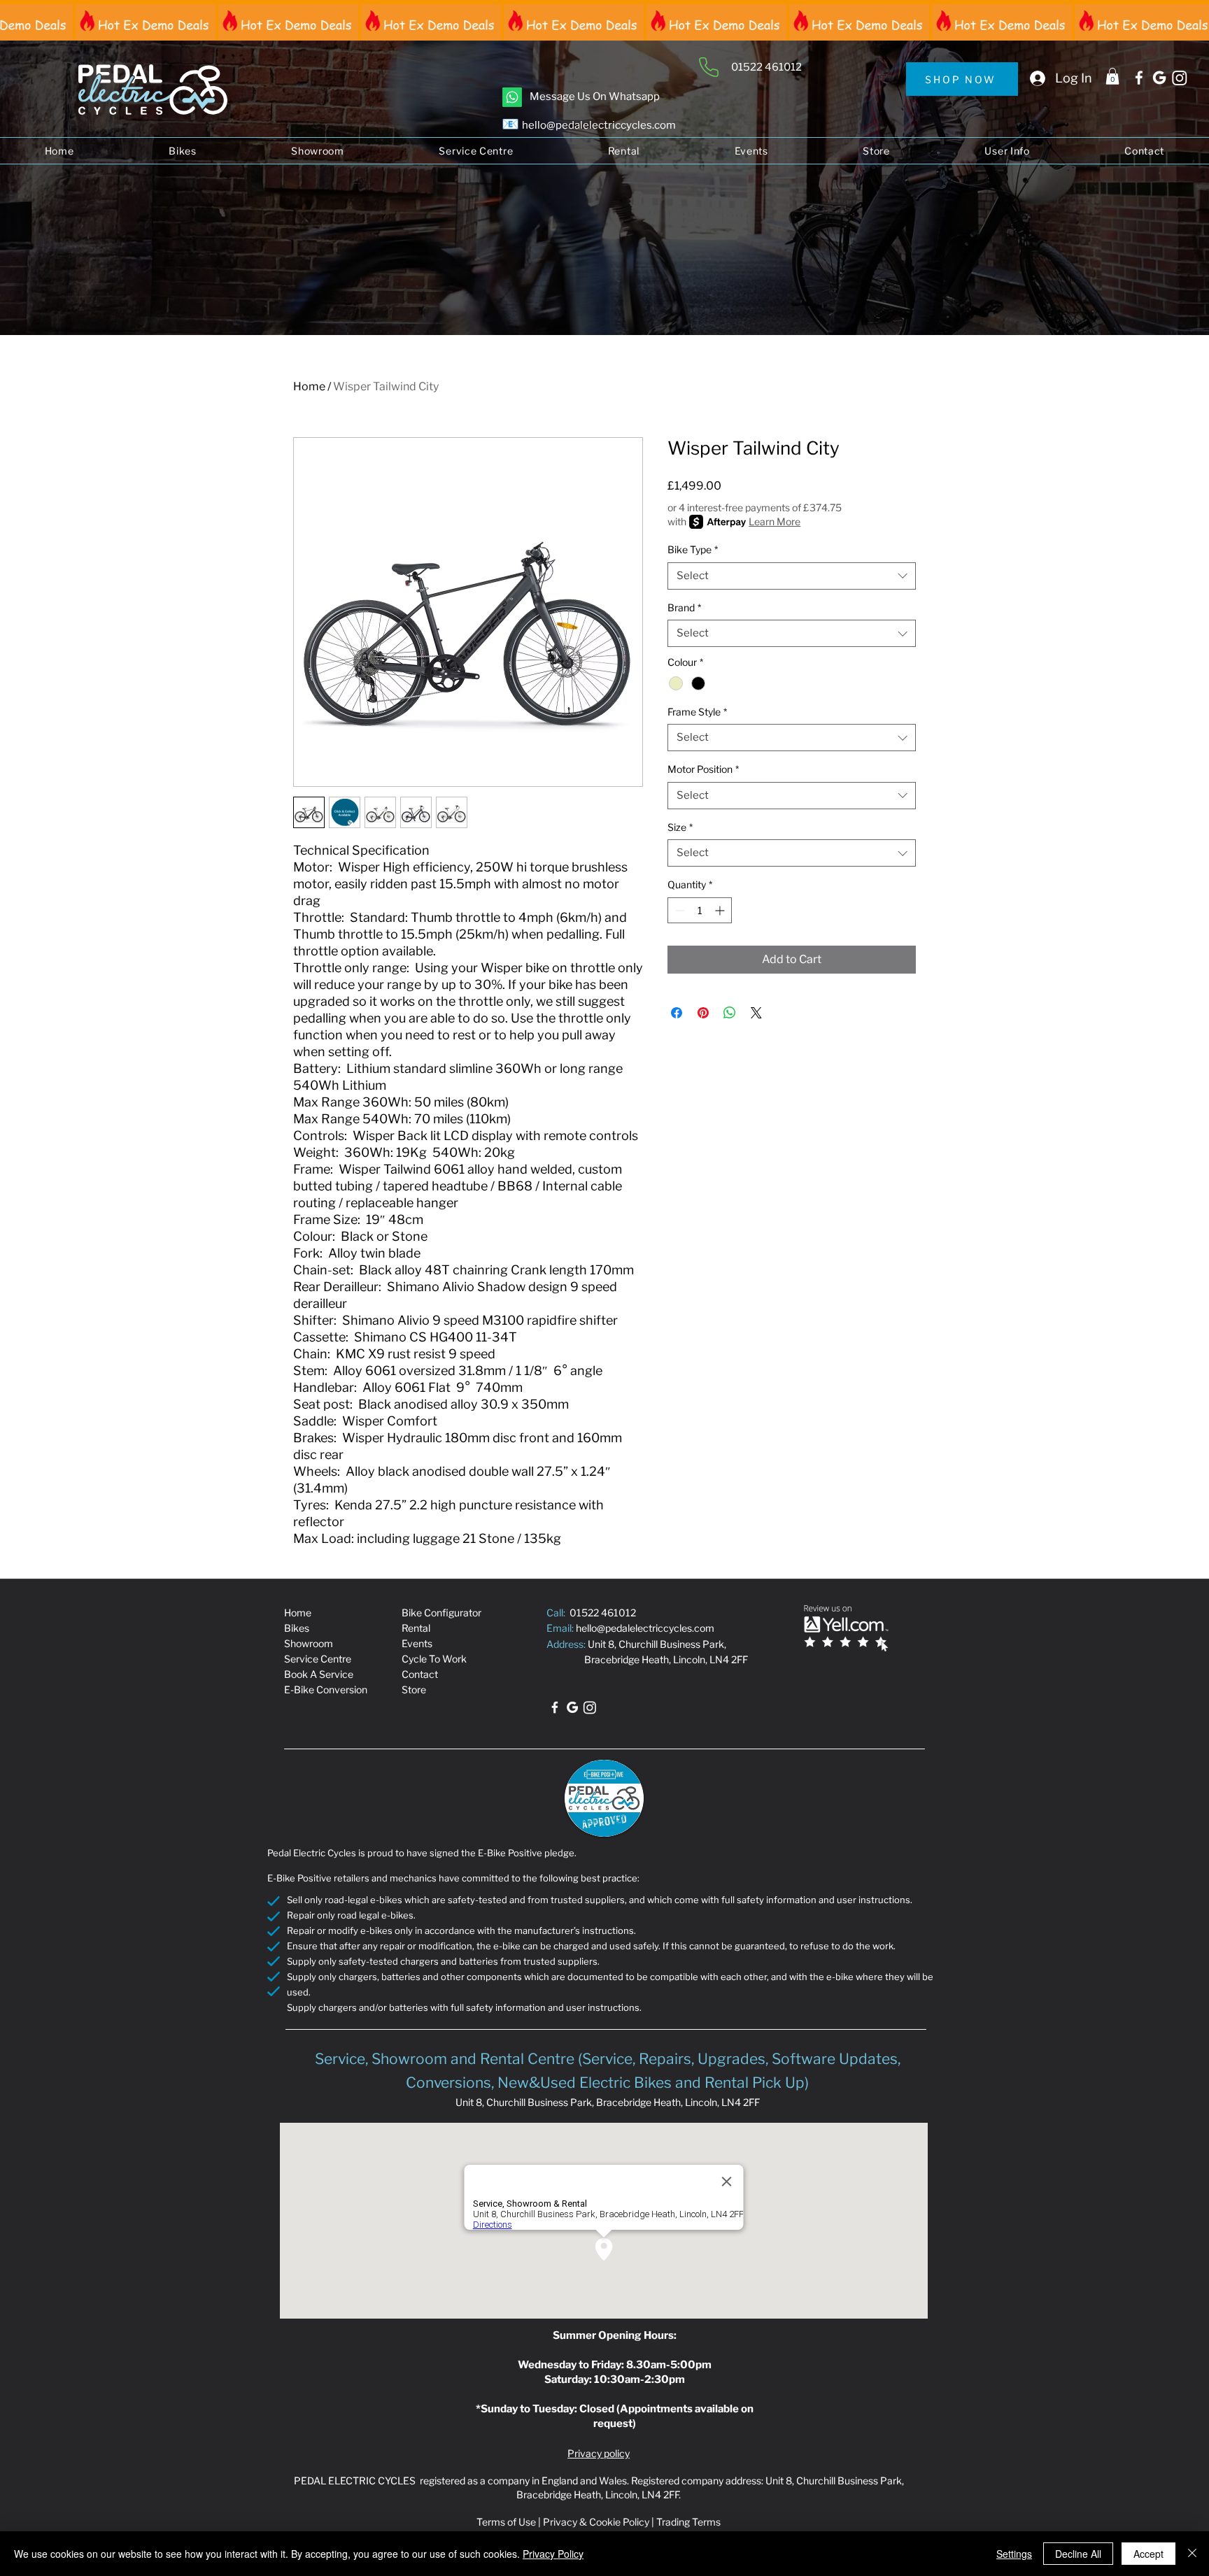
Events (417, 1643)
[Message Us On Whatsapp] (512, 97)
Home (309, 386)
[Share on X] (756, 1013)
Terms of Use (506, 2522)
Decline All (1078, 2554)
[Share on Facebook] (677, 1013)
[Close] (1192, 2554)
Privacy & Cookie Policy (596, 2522)
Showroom (309, 1643)
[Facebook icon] (1139, 78)
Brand (684, 607)
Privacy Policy (553, 2554)
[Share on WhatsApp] (730, 1013)
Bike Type (693, 549)
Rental (416, 1628)
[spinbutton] (700, 910)
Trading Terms (688, 2522)
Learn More (775, 521)
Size (680, 827)
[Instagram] (1180, 78)
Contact (420, 1674)
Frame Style (697, 712)
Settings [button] (1014, 2554)
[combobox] (792, 576)
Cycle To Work (434, 1659)
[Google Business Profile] (1159, 78)
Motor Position (703, 769)
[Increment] (721, 910)
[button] (1112, 76)
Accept (1148, 2554)
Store (414, 1689)
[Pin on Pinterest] (703, 1013)
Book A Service (319, 1674)
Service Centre (318, 1659)
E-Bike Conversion (326, 1689)
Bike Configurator (441, 1613)
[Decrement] (678, 910)
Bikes (297, 1628)
